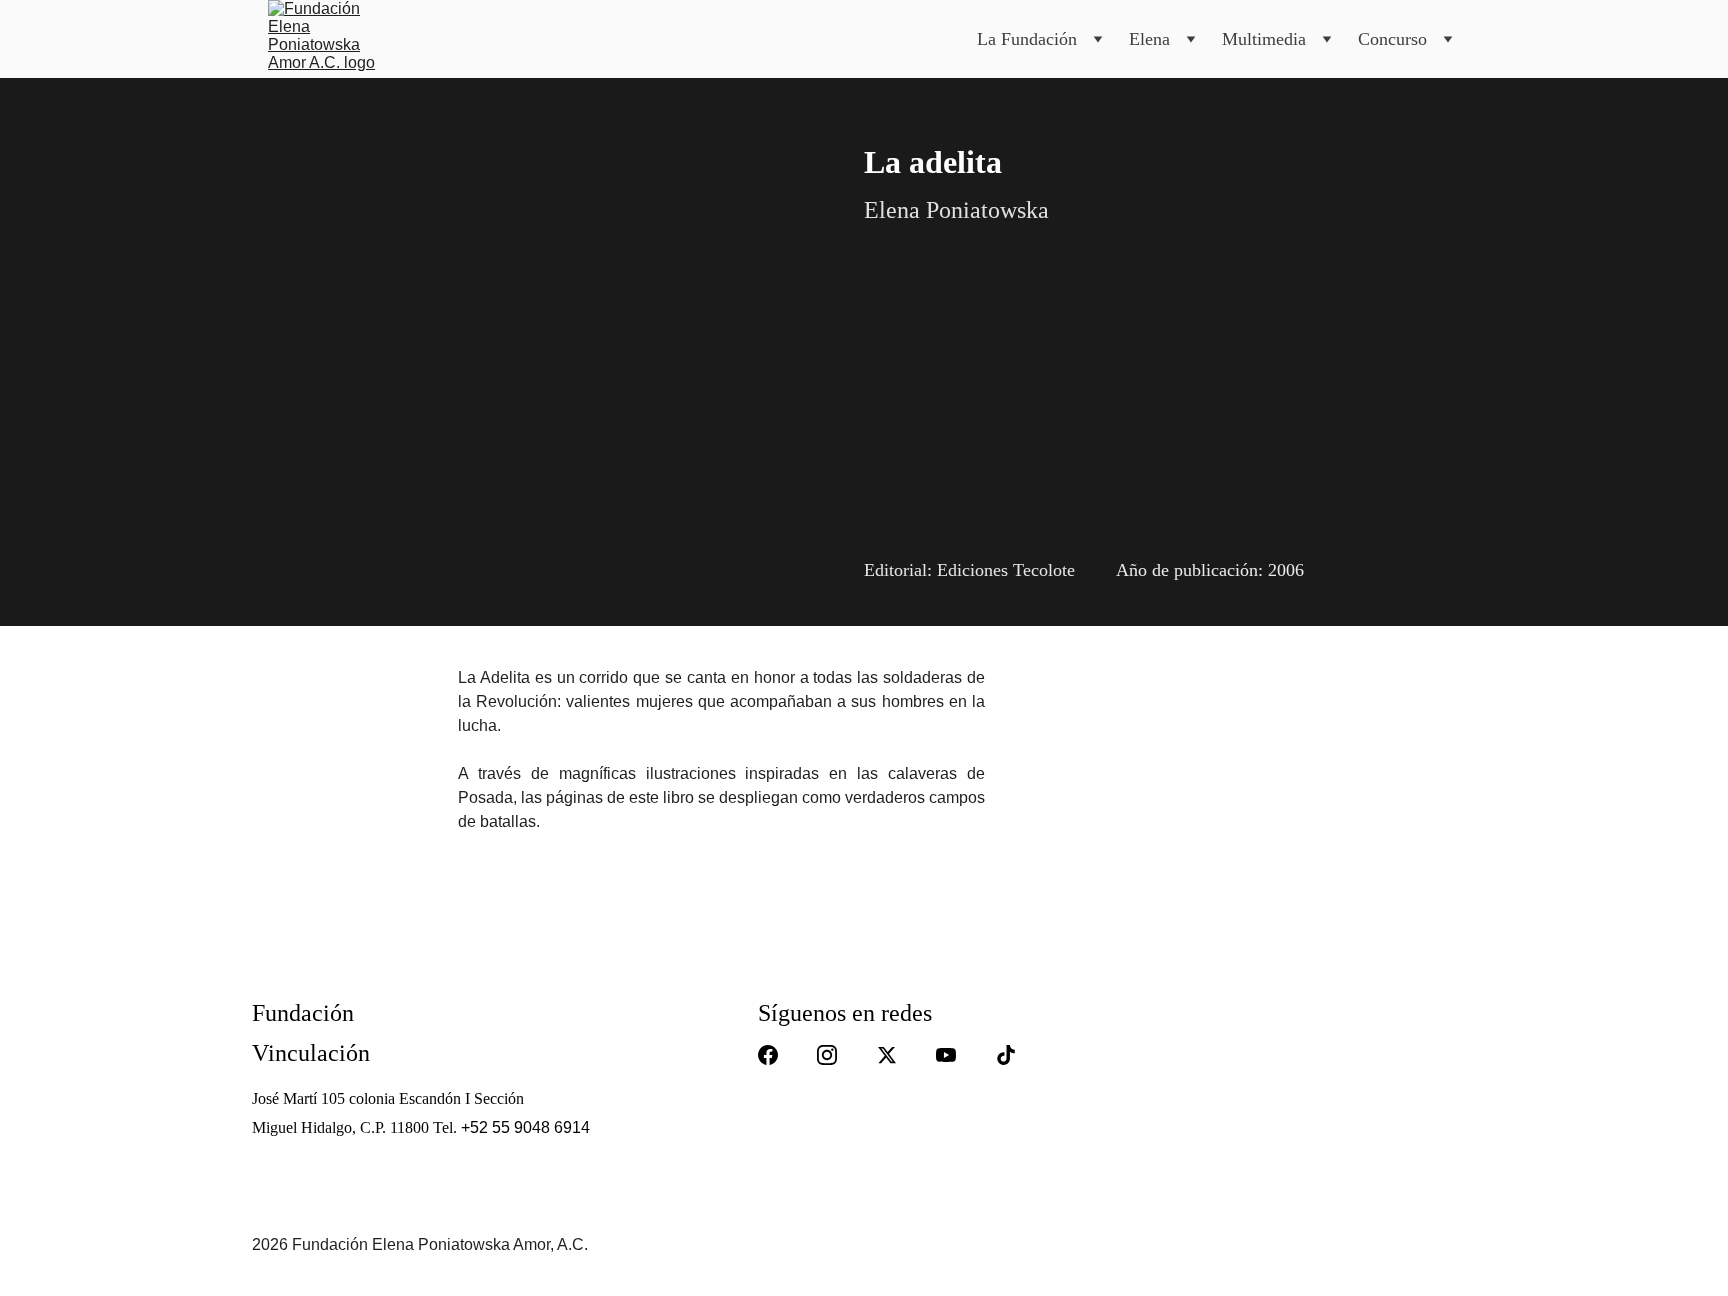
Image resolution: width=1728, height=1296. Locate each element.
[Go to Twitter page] (887, 1055)
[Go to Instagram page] (827, 1055)
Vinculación (311, 1053)
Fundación (303, 1013)
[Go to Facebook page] (768, 1055)
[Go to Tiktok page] (1006, 1055)
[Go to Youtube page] (946, 1055)
